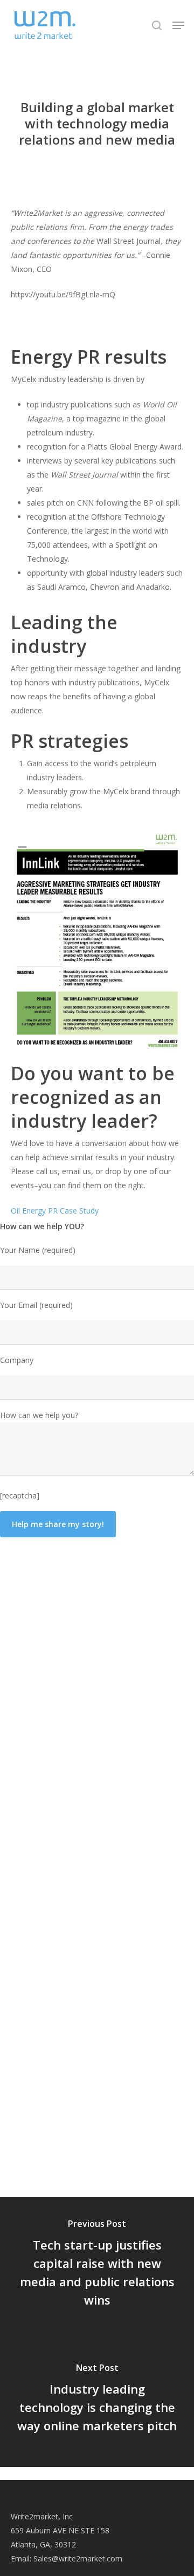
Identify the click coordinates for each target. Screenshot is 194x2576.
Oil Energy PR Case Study (55, 1211)
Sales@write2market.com (78, 2558)
